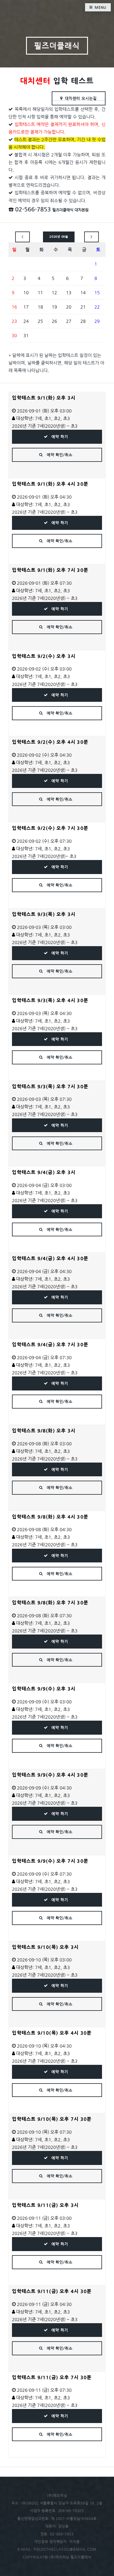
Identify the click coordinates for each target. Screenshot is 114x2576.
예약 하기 (59, 437)
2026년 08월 (59, 237)
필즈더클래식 (57, 46)
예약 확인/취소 (59, 455)
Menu (101, 7)
